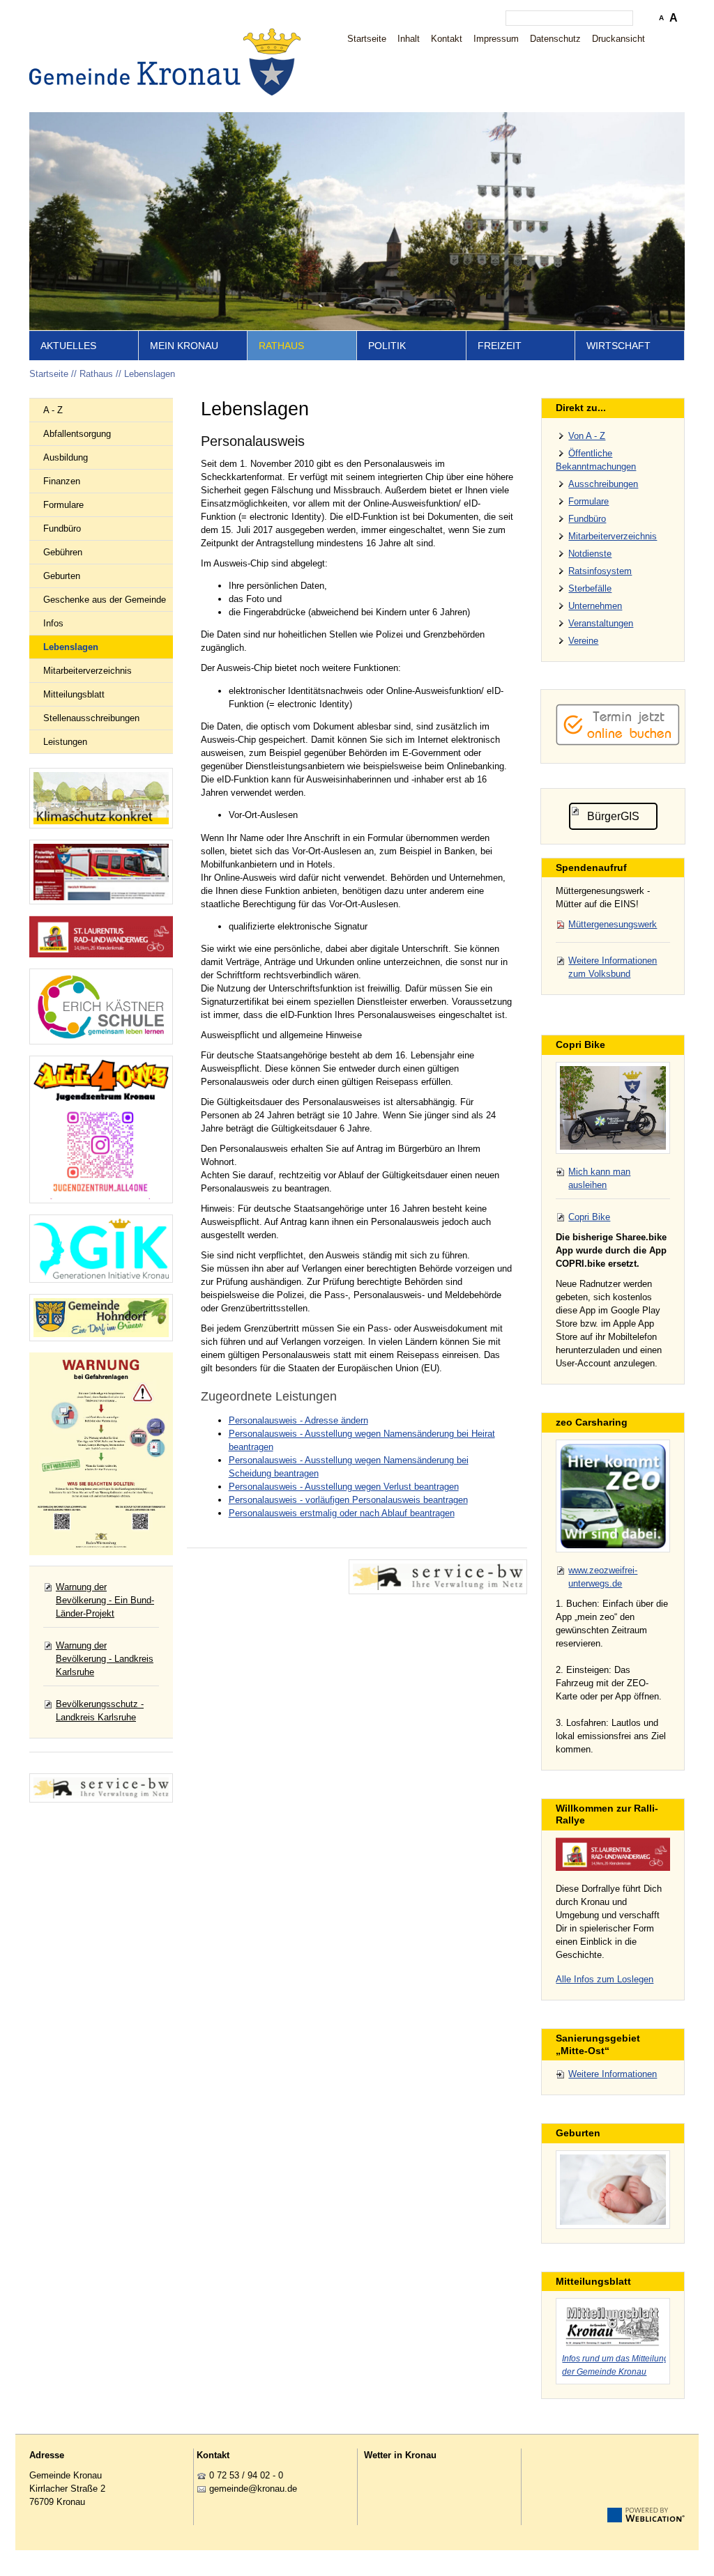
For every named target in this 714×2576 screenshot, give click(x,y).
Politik (387, 346)
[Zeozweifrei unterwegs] (613, 1496)
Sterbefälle (590, 588)
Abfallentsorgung (77, 434)
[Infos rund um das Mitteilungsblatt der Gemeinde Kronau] (613, 2324)
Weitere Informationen (613, 2074)
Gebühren (63, 552)
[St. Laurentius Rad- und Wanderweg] (101, 937)
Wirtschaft (618, 346)
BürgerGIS (613, 816)
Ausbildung (66, 457)
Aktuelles (68, 346)
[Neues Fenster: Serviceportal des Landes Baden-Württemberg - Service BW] (101, 1788)
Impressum (496, 39)
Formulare (63, 505)
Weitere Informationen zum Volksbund (613, 967)
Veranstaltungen (601, 623)
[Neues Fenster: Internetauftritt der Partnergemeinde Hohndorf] (101, 1318)
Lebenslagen (150, 374)
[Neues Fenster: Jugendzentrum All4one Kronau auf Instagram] (101, 1129)
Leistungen (65, 742)
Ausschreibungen (603, 484)
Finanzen (62, 481)
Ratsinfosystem (600, 571)
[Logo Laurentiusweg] (613, 1854)
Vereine (583, 641)
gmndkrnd (251, 2489)
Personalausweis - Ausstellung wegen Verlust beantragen (344, 1487)
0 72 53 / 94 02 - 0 (246, 2475)
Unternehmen (595, 606)
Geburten (62, 576)
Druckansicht (618, 39)
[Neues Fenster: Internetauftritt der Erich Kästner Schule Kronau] (101, 1007)
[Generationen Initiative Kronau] (101, 1249)
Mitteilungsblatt (74, 694)
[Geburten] (613, 2190)
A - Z (53, 410)
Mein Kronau (184, 346)
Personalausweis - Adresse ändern (298, 1420)
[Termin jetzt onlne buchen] (618, 742)
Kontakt (447, 39)
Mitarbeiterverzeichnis (88, 671)
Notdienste (590, 554)
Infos (53, 623)
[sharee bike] (613, 1108)
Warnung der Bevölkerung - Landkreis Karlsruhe (105, 1659)
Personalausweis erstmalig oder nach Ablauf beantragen (342, 1513)
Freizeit (500, 346)
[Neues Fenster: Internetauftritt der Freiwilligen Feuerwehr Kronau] (101, 872)
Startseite (367, 39)
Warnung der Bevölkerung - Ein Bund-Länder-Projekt (105, 1600)
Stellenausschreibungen (91, 718)
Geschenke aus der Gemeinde (105, 600)
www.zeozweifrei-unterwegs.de (603, 1577)
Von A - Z (587, 436)
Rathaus (281, 346)
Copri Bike (589, 1217)
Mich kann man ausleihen (599, 1178)
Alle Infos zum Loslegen (605, 1979)
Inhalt (409, 39)
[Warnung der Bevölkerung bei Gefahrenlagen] (101, 1454)
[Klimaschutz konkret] (101, 798)
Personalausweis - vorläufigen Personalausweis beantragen (348, 1500)
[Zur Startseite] (169, 62)
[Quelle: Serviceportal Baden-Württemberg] (438, 1577)
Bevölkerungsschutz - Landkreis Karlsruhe (100, 1711)
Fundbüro (62, 529)
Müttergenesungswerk (613, 924)
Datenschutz (555, 39)
